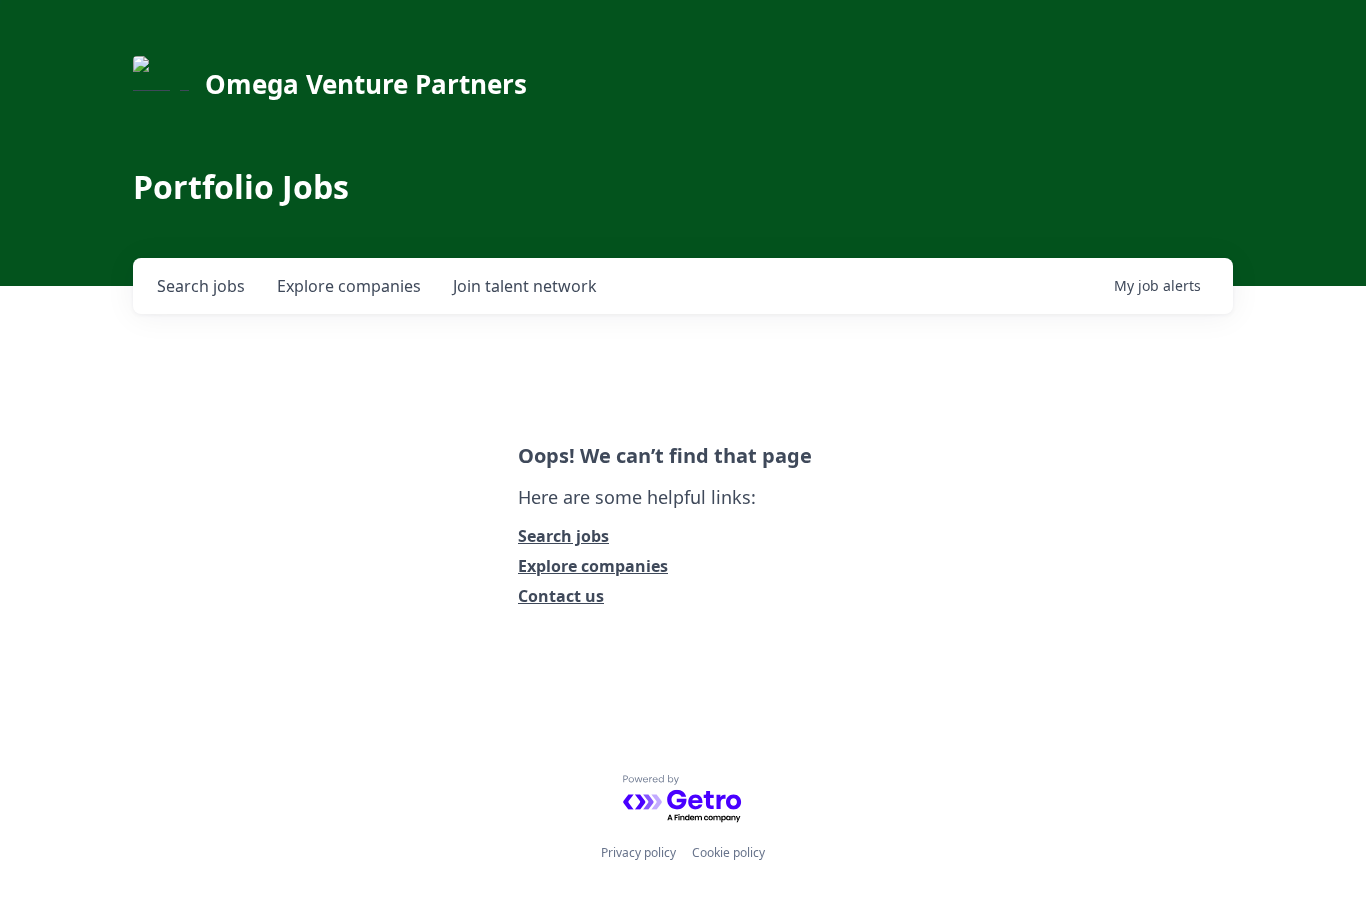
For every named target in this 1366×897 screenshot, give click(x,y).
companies (349, 286)
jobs (201, 286)
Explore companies (593, 566)
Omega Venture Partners (366, 84)
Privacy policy (638, 852)
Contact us (561, 596)
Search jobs (563, 536)
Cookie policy (728, 852)
